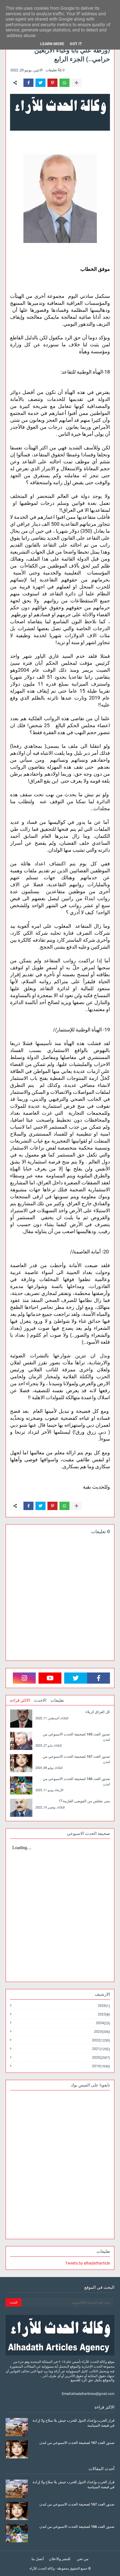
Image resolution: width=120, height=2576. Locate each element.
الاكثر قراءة (20, 1700)
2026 (104, 2006)
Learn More (52, 44)
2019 (101, 2066)
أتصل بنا (38, 2559)
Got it (76, 44)
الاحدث (40, 1700)
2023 (102, 2032)
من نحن (83, 2559)
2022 (101, 2040)
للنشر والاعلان (60, 2559)
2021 (101, 2049)
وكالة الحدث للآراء (42, 2568)
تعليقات (57, 1700)
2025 (104, 2014)
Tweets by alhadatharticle (88, 2263)
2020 (101, 2058)
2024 (103, 2023)
